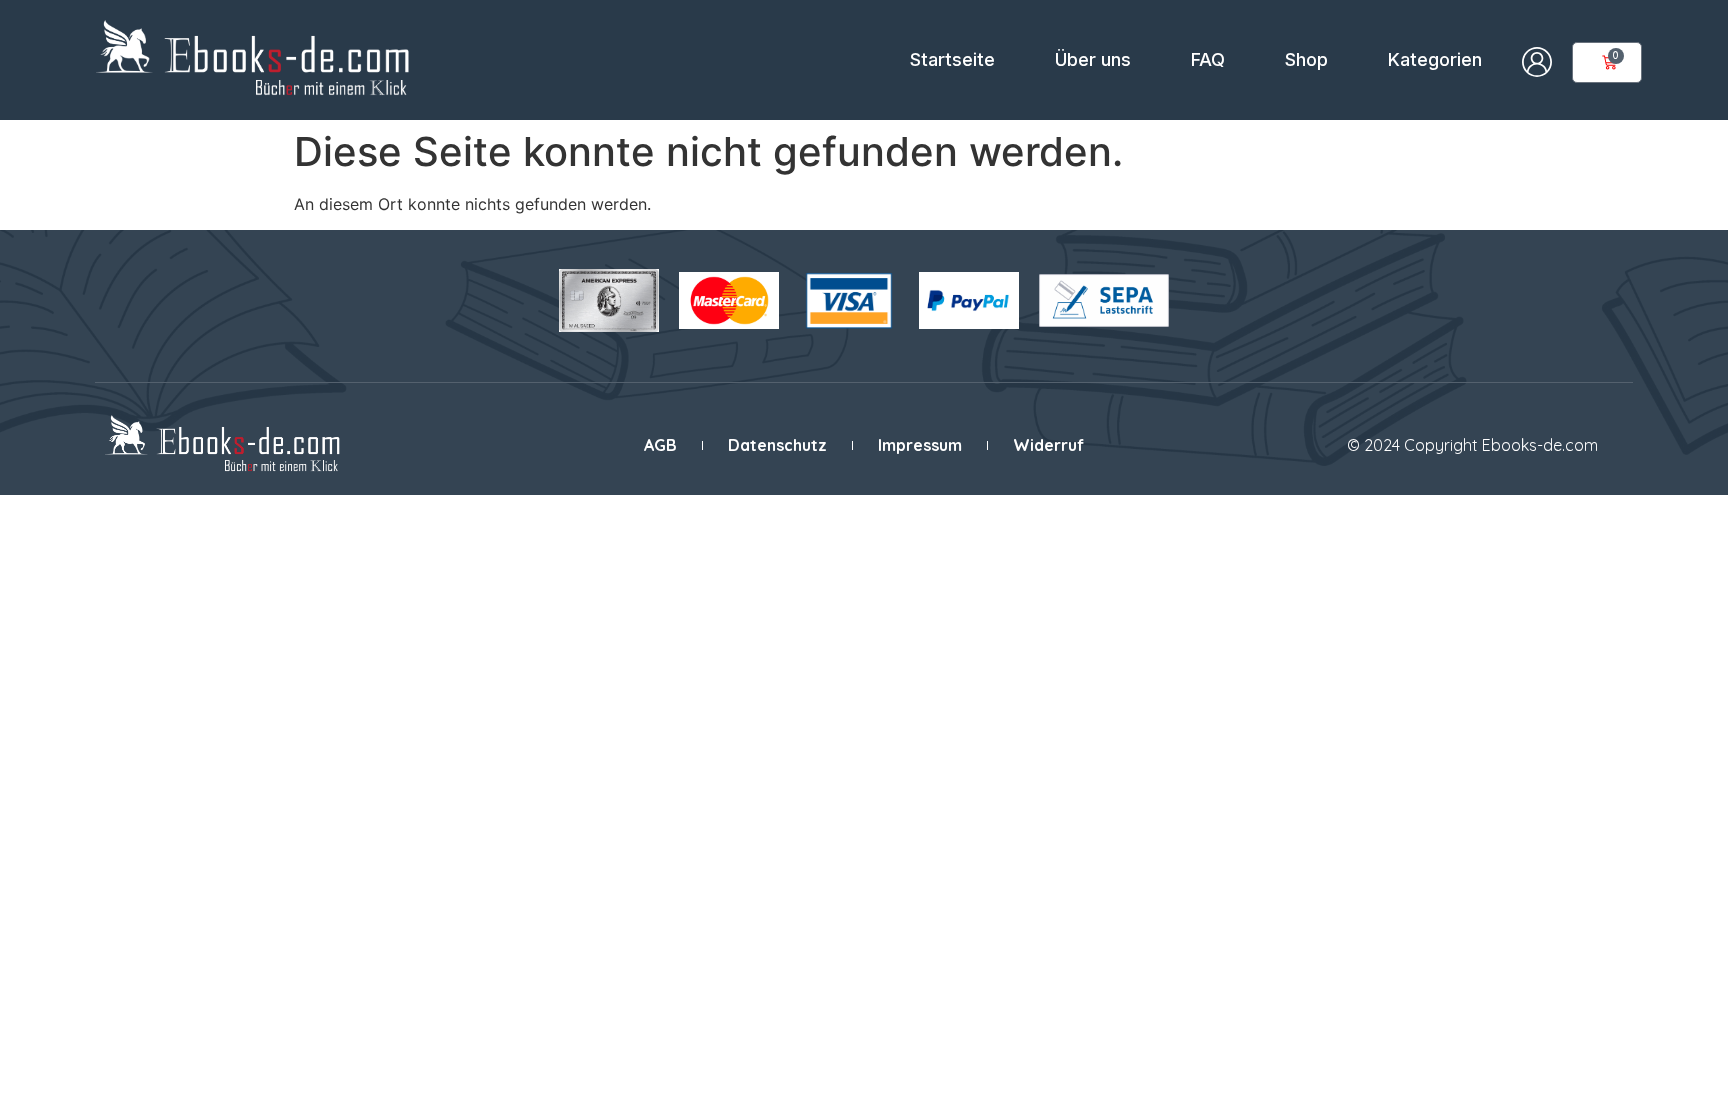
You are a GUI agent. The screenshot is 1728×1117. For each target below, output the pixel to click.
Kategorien (1435, 59)
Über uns (1093, 59)
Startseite (952, 59)
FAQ (1208, 59)
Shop (1306, 59)
